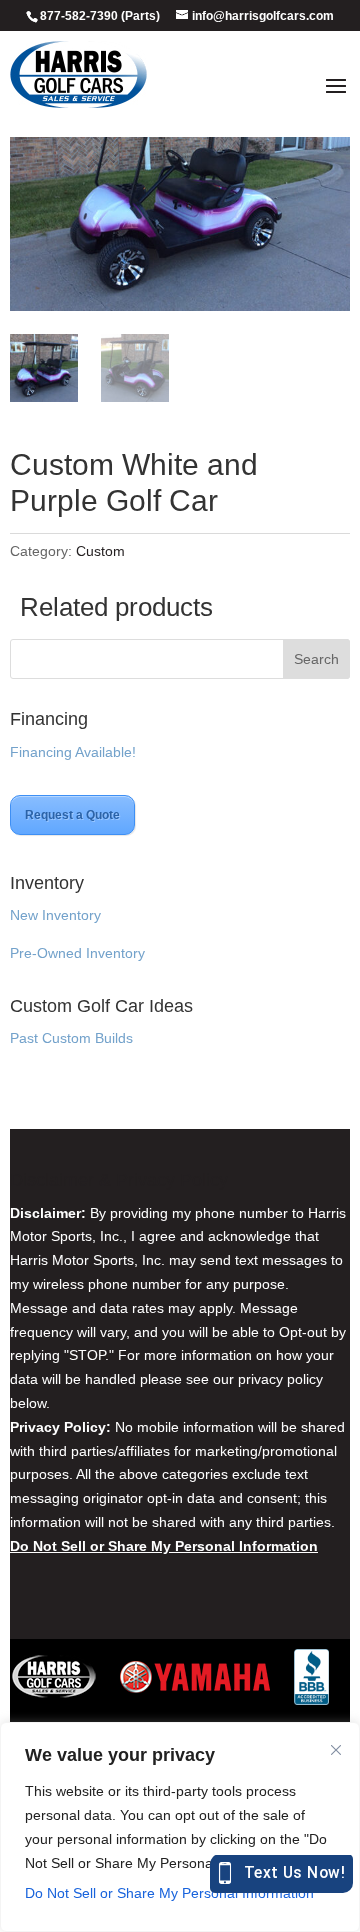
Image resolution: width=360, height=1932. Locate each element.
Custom (100, 551)
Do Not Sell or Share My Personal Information (169, 1893)
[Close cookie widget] (336, 1750)
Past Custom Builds (71, 1038)
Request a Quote (72, 815)
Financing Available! (73, 752)
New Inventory (55, 915)
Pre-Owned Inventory (77, 953)
